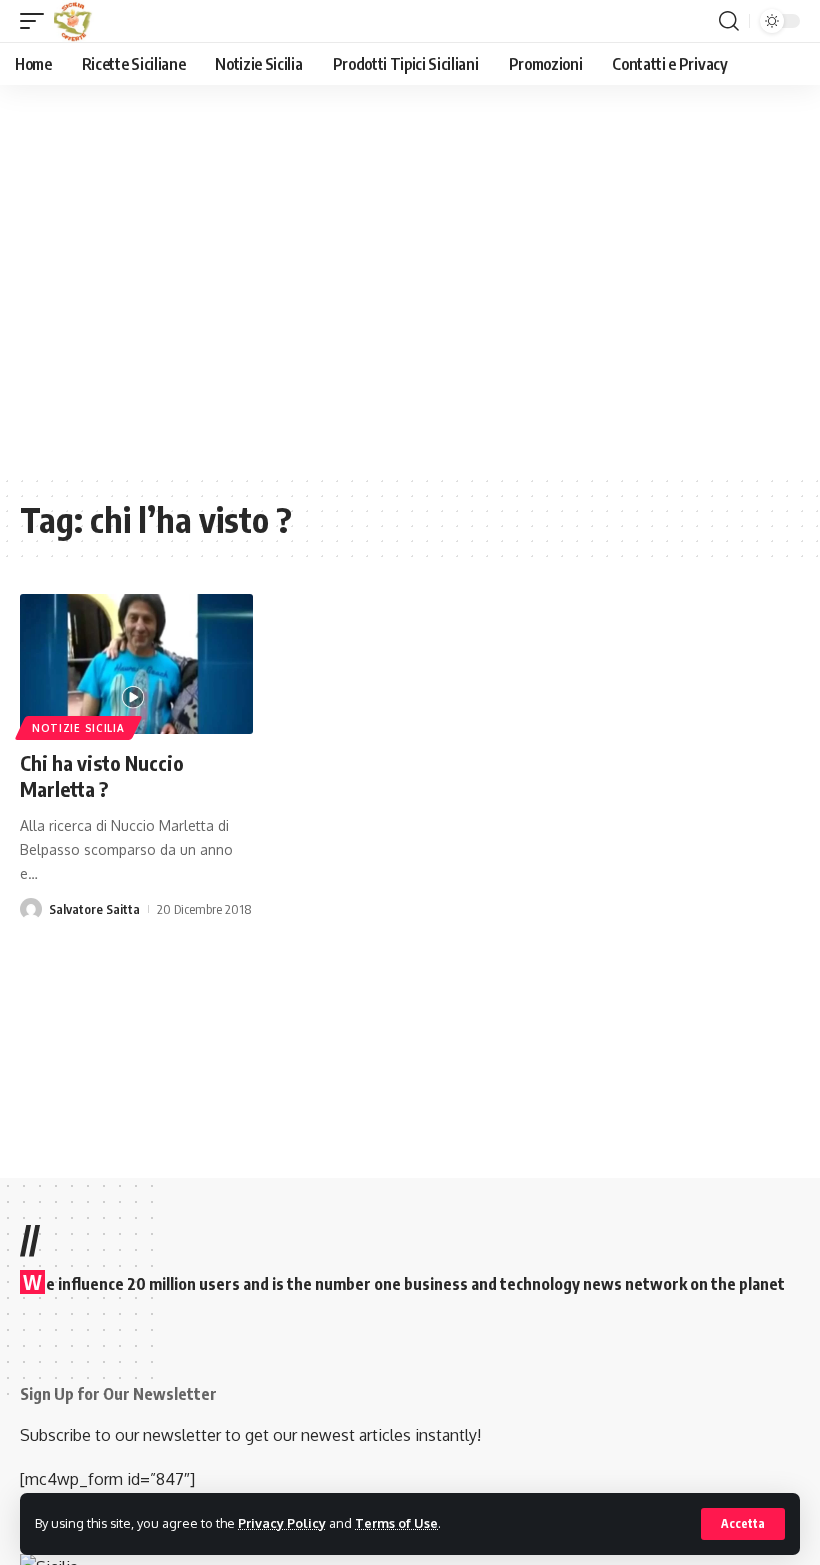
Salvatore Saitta (94, 909)
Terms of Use (396, 1523)
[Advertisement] (420, 294)
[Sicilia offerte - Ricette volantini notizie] (75, 21)
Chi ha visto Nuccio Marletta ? (102, 775)
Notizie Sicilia (78, 728)
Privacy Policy (282, 1523)
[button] (743, 1524)
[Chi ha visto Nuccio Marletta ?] (136, 664)
